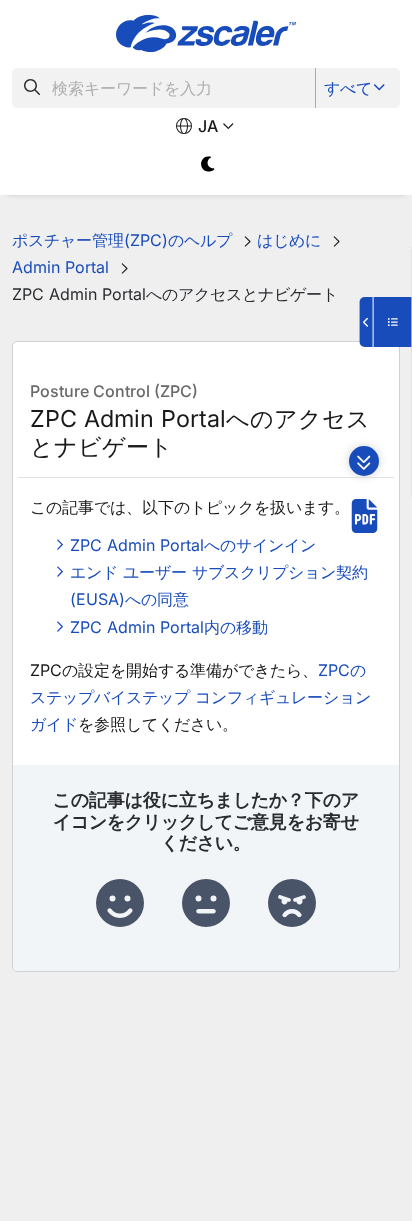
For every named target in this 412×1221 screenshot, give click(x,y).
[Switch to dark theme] (208, 164)
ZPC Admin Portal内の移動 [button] (169, 627)
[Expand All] (364, 461)
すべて (348, 88)
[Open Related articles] (386, 322)
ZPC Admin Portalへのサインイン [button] (193, 545)
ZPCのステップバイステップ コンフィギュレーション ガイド (200, 697)
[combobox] (164, 88)
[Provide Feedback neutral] (206, 904)
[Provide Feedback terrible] (292, 904)
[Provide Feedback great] (120, 904)
